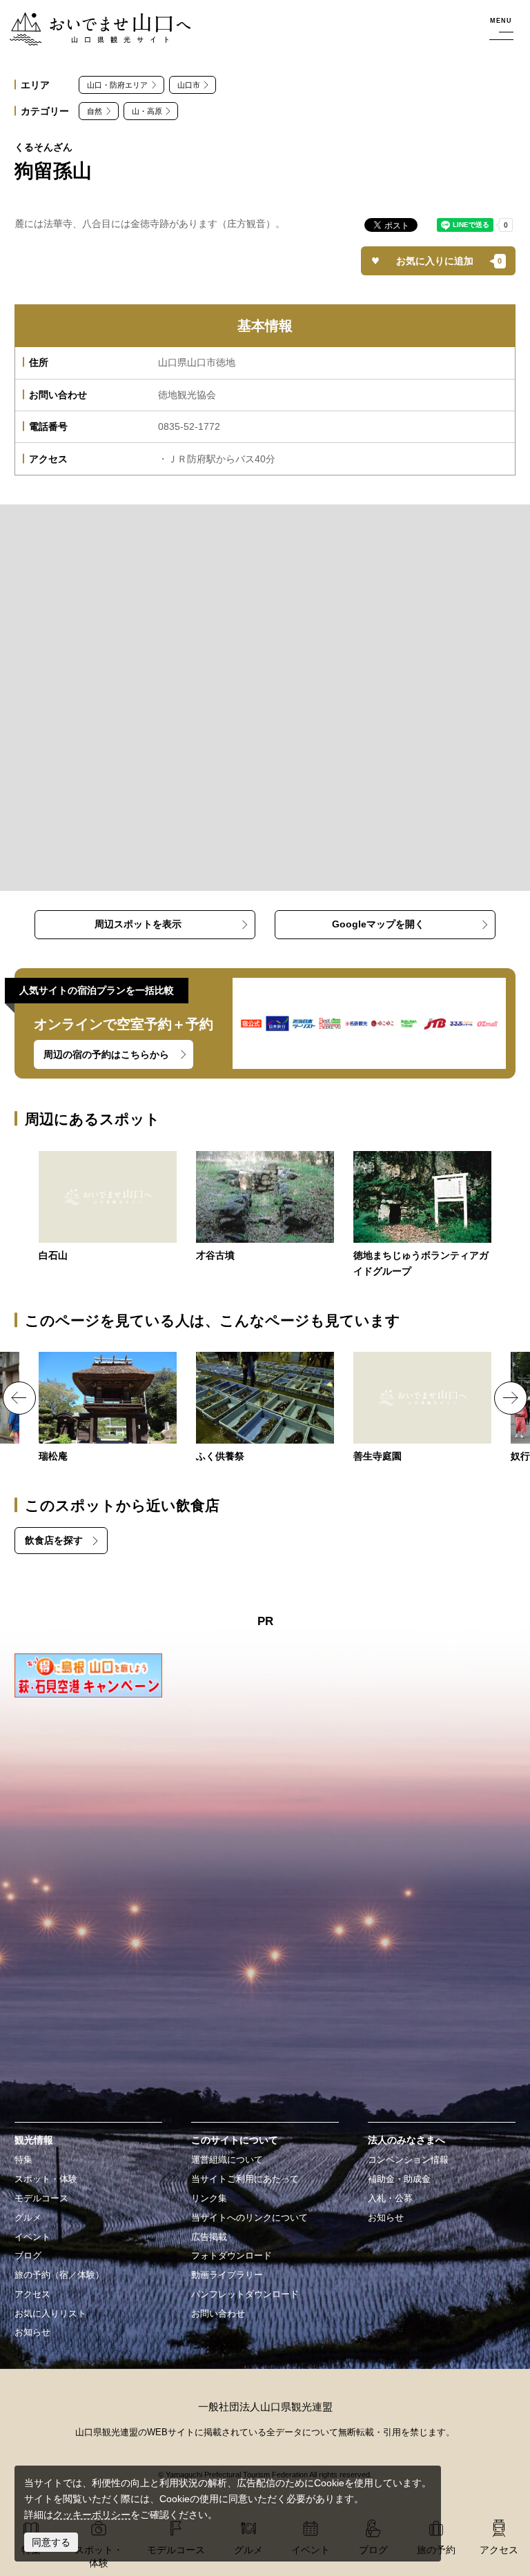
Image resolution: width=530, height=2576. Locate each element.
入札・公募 (390, 2199)
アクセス (32, 2294)
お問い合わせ (218, 2314)
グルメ (28, 2218)
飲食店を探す (54, 1540)
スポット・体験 (46, 2179)
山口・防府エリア (117, 85)
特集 (23, 2160)
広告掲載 (209, 2237)
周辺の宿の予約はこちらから (106, 1054)
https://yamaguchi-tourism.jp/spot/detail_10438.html (265, 1408)
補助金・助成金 (399, 2179)
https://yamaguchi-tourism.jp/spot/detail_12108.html (265, 1207)
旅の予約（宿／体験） (59, 2275)
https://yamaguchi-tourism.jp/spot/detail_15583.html (108, 1207)
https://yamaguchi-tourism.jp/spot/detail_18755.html (422, 1216)
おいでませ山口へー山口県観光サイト (92, 20)
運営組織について (227, 2160)
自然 (95, 111)
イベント (32, 2237)
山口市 (189, 85)
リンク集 (209, 2199)
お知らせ (32, 2332)
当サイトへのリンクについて (249, 2218)
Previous (19, 1398)
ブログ (28, 2256)
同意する (51, 2542)
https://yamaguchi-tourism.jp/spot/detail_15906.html (422, 1408)
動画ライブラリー (227, 2275)
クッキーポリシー (92, 2515)
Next (511, 1398)
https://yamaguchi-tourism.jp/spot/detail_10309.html (108, 1408)
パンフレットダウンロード (245, 2294)
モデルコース (41, 2199)
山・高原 (147, 111)
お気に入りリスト (50, 2314)
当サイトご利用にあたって (245, 2179)
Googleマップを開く (378, 924)
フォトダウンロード (232, 2256)
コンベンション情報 (408, 2160)
